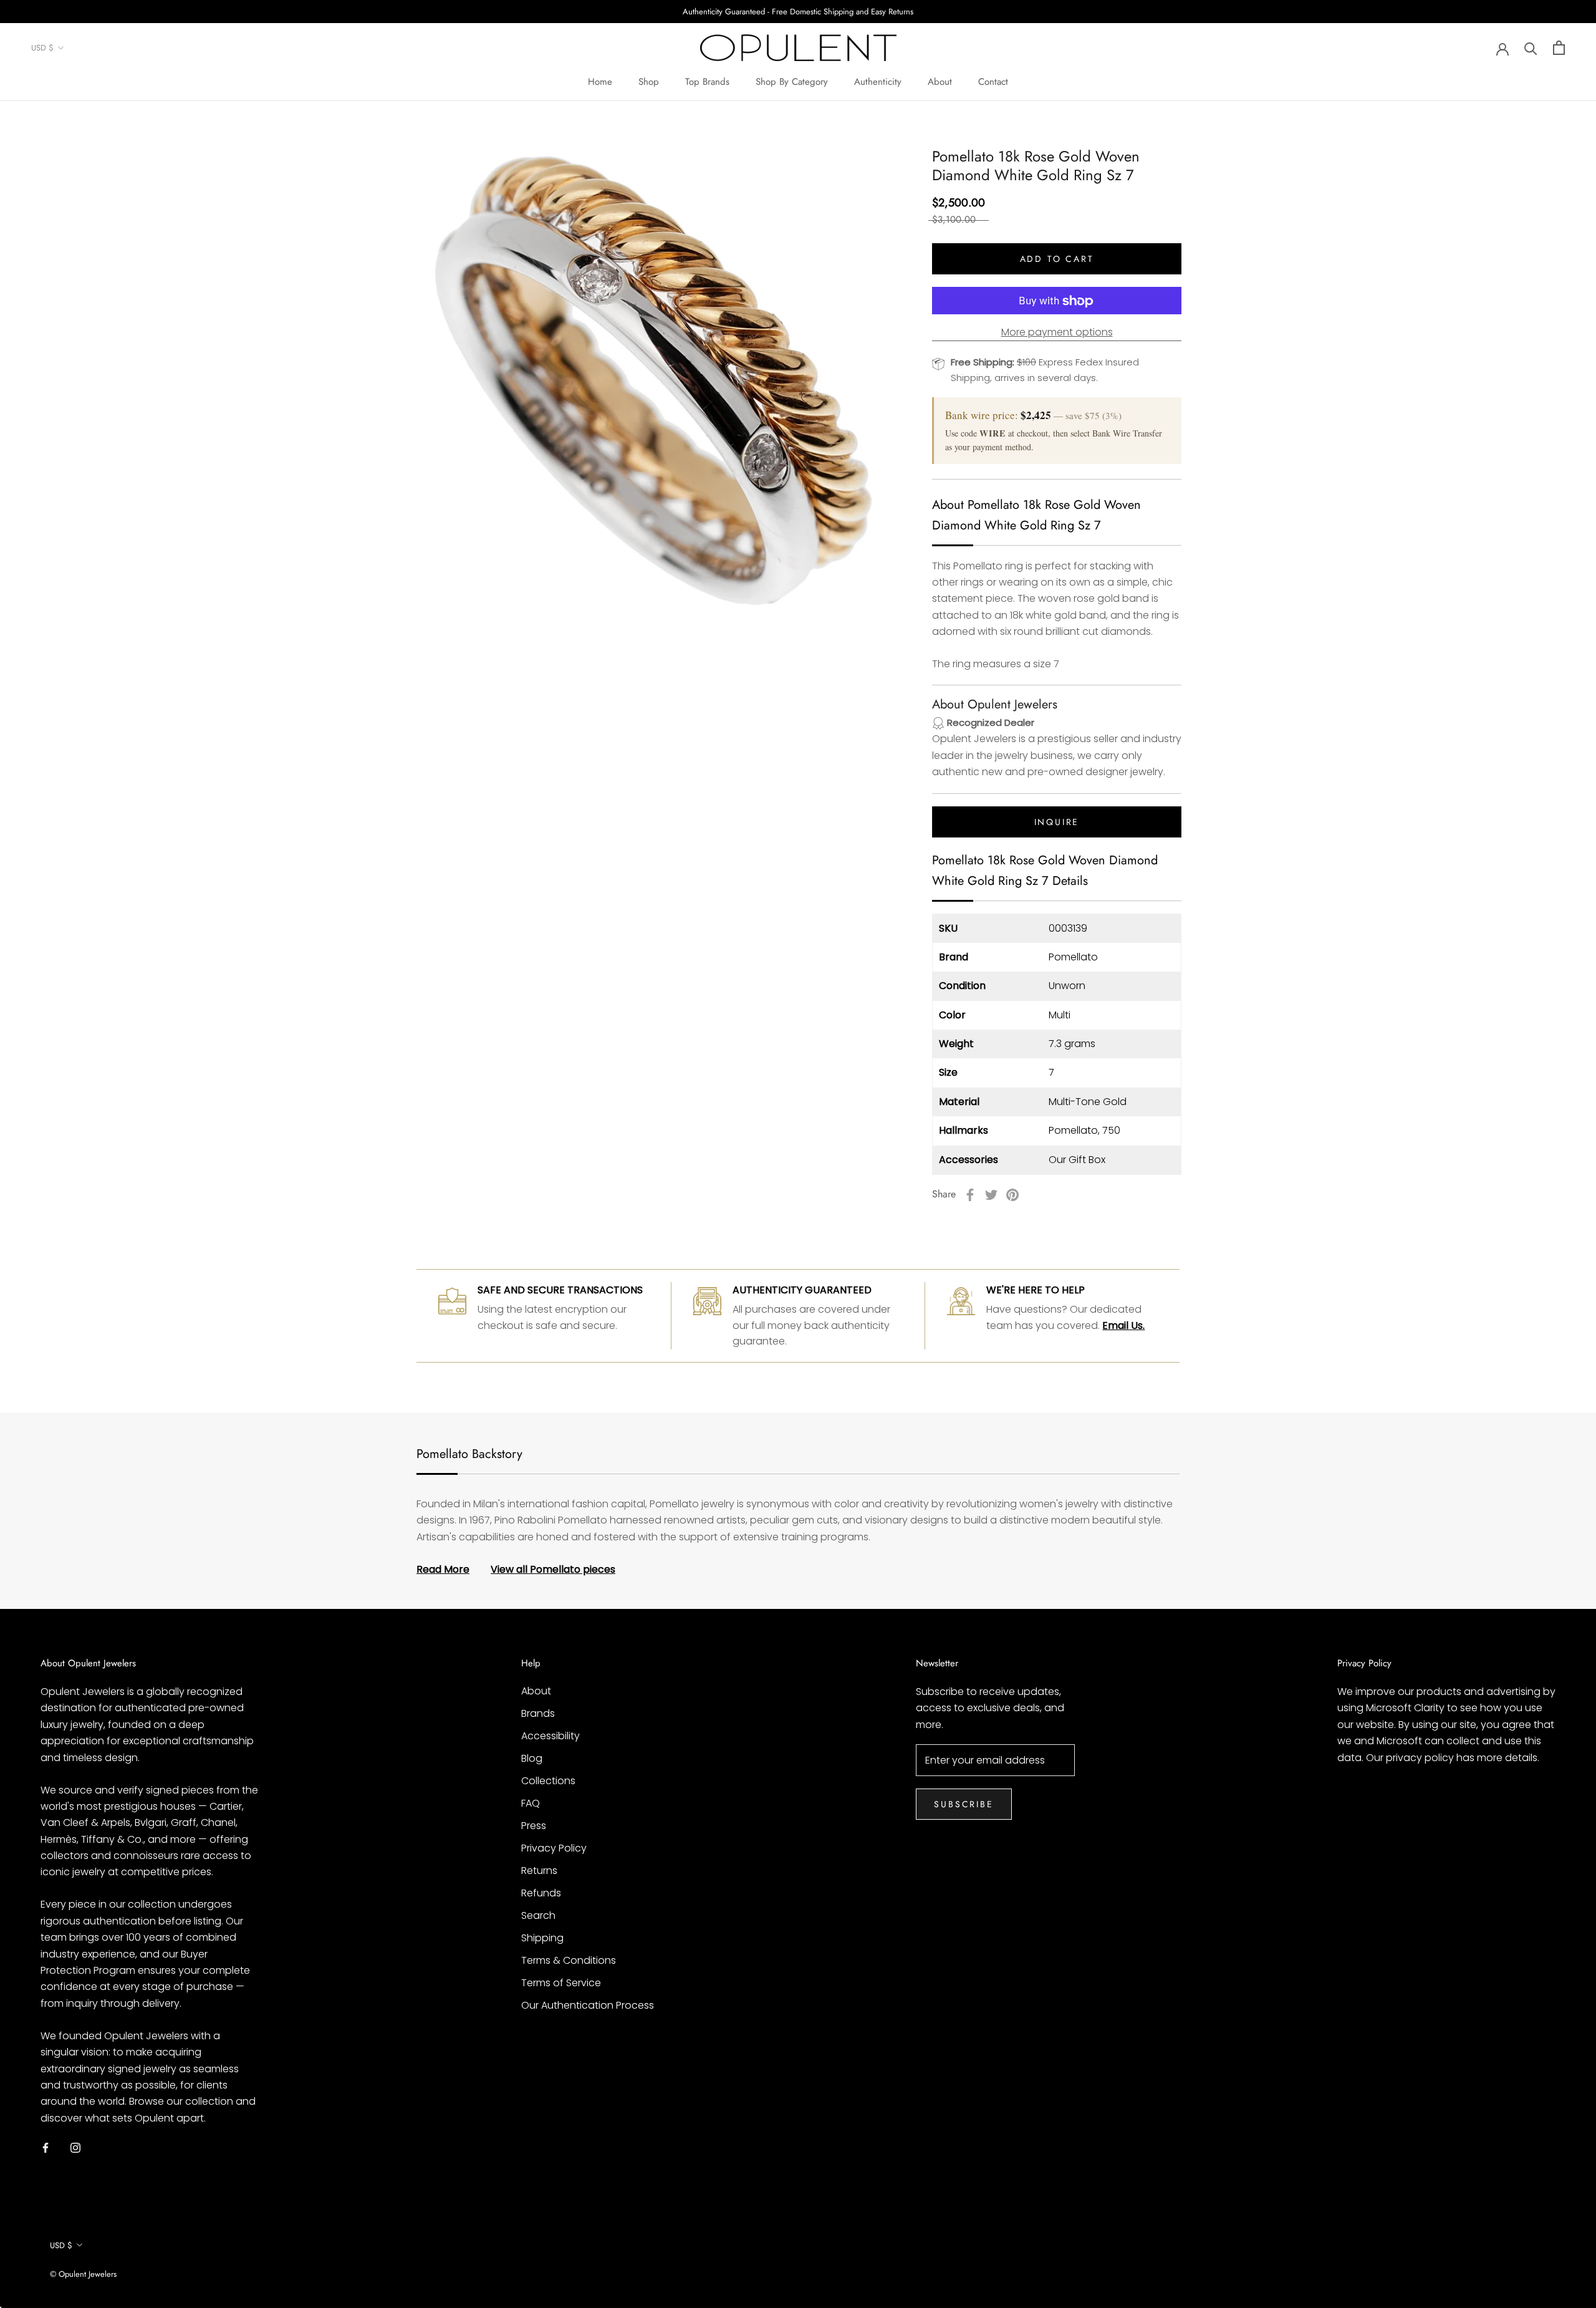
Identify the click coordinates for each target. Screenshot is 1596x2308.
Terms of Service (561, 1983)
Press (534, 1826)
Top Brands (707, 82)
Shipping (542, 1938)
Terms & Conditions (569, 1960)
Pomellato (1073, 958)
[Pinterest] (1012, 1195)
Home (600, 82)
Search (538, 1915)
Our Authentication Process (588, 2005)
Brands (538, 1713)
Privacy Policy (554, 1848)
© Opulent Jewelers (83, 2274)
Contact (993, 82)
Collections (548, 1781)
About (940, 82)
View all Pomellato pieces (553, 1569)
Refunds (541, 1893)
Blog (532, 1758)
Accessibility (550, 1736)
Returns (539, 1871)
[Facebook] (970, 1195)
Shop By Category (792, 82)
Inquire (1057, 822)
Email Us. (1123, 1325)
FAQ (531, 1803)
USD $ (42, 48)
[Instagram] (75, 2147)
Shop (649, 82)
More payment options (1057, 333)
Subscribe (964, 1804)
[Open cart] (1559, 48)
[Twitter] (991, 1195)
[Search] (1531, 48)
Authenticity (878, 82)
